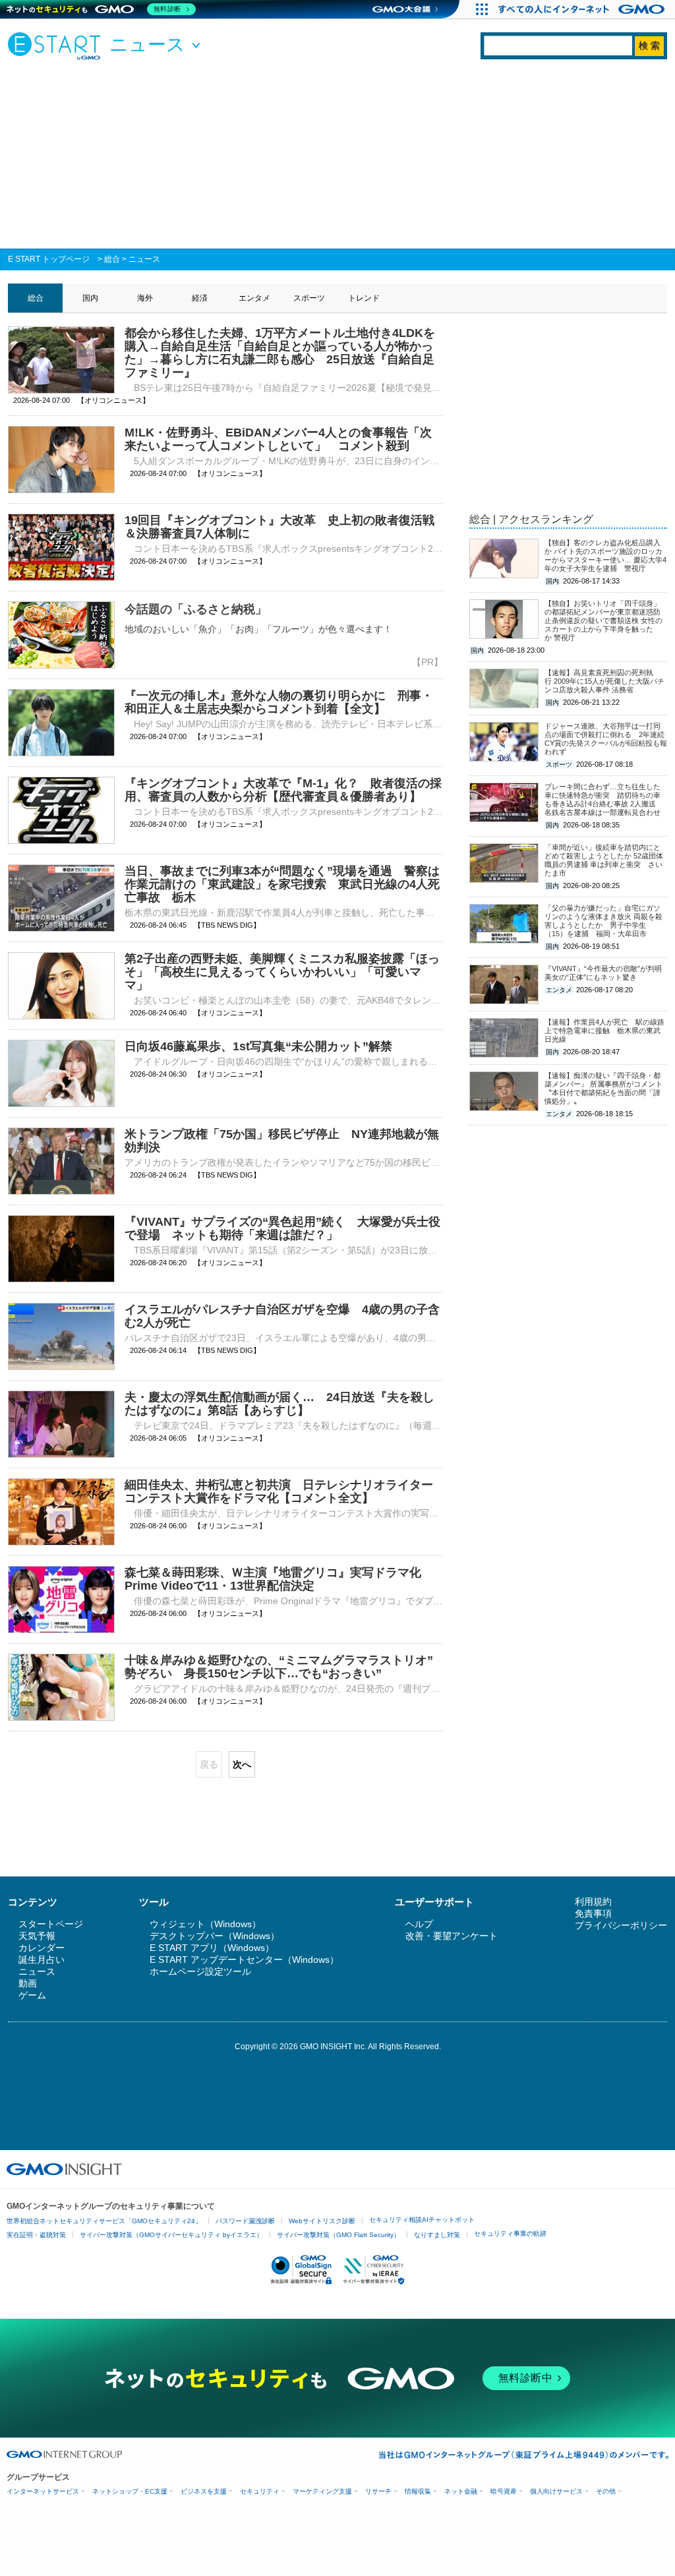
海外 (145, 298)
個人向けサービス (556, 2491)
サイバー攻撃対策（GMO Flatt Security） (338, 2235)
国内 (90, 298)
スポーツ (309, 298)
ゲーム (32, 1995)
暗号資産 (504, 2491)
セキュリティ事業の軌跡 (510, 2233)
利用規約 (593, 1902)
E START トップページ (49, 259)
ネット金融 (461, 2491)
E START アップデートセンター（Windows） (244, 1960)
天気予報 (37, 1936)
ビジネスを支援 (204, 2491)
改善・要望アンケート (452, 1936)
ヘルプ (419, 1924)
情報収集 (418, 2491)
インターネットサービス (43, 2491)
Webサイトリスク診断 (322, 2221)
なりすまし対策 (437, 2235)
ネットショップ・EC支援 (130, 2491)
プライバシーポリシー (621, 1925)
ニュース (144, 259)
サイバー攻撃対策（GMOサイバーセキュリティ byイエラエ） (171, 2235)
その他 (606, 2491)
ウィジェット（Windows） (205, 1924)
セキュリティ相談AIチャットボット (422, 2220)
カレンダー (42, 1948)
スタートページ (51, 1924)
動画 (28, 1983)
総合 (112, 259)
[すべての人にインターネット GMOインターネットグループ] (583, 9)
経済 (200, 298)
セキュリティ (260, 2491)
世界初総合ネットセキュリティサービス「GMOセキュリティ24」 (104, 2221)
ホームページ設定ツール (200, 1971)
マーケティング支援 (322, 2491)
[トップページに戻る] (57, 45)
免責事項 (593, 1913)
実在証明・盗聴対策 (36, 2235)
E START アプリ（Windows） (212, 1948)
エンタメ (254, 298)
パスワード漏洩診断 (245, 2221)
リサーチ (378, 2491)
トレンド (364, 298)
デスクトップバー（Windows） (215, 1936)
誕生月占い (42, 1960)
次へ (242, 1764)
